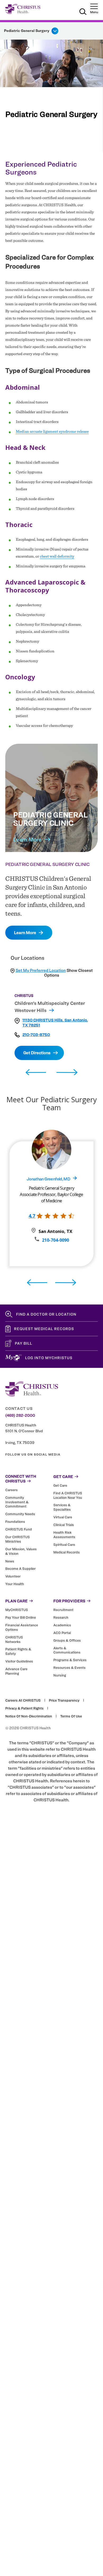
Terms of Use (71, 1716)
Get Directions (37, 1053)
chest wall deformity (57, 556)
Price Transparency (64, 1700)
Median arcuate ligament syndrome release (52, 431)
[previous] (36, 1073)
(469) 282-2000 (20, 1415)
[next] (67, 1073)
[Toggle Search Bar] (83, 12)
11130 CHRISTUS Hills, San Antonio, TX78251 (55, 1023)
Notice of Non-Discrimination (29, 1716)
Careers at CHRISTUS (23, 1700)
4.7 (32, 1216)
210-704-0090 (55, 1240)
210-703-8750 (36, 1035)
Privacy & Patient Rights (24, 1708)
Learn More (27, 839)
